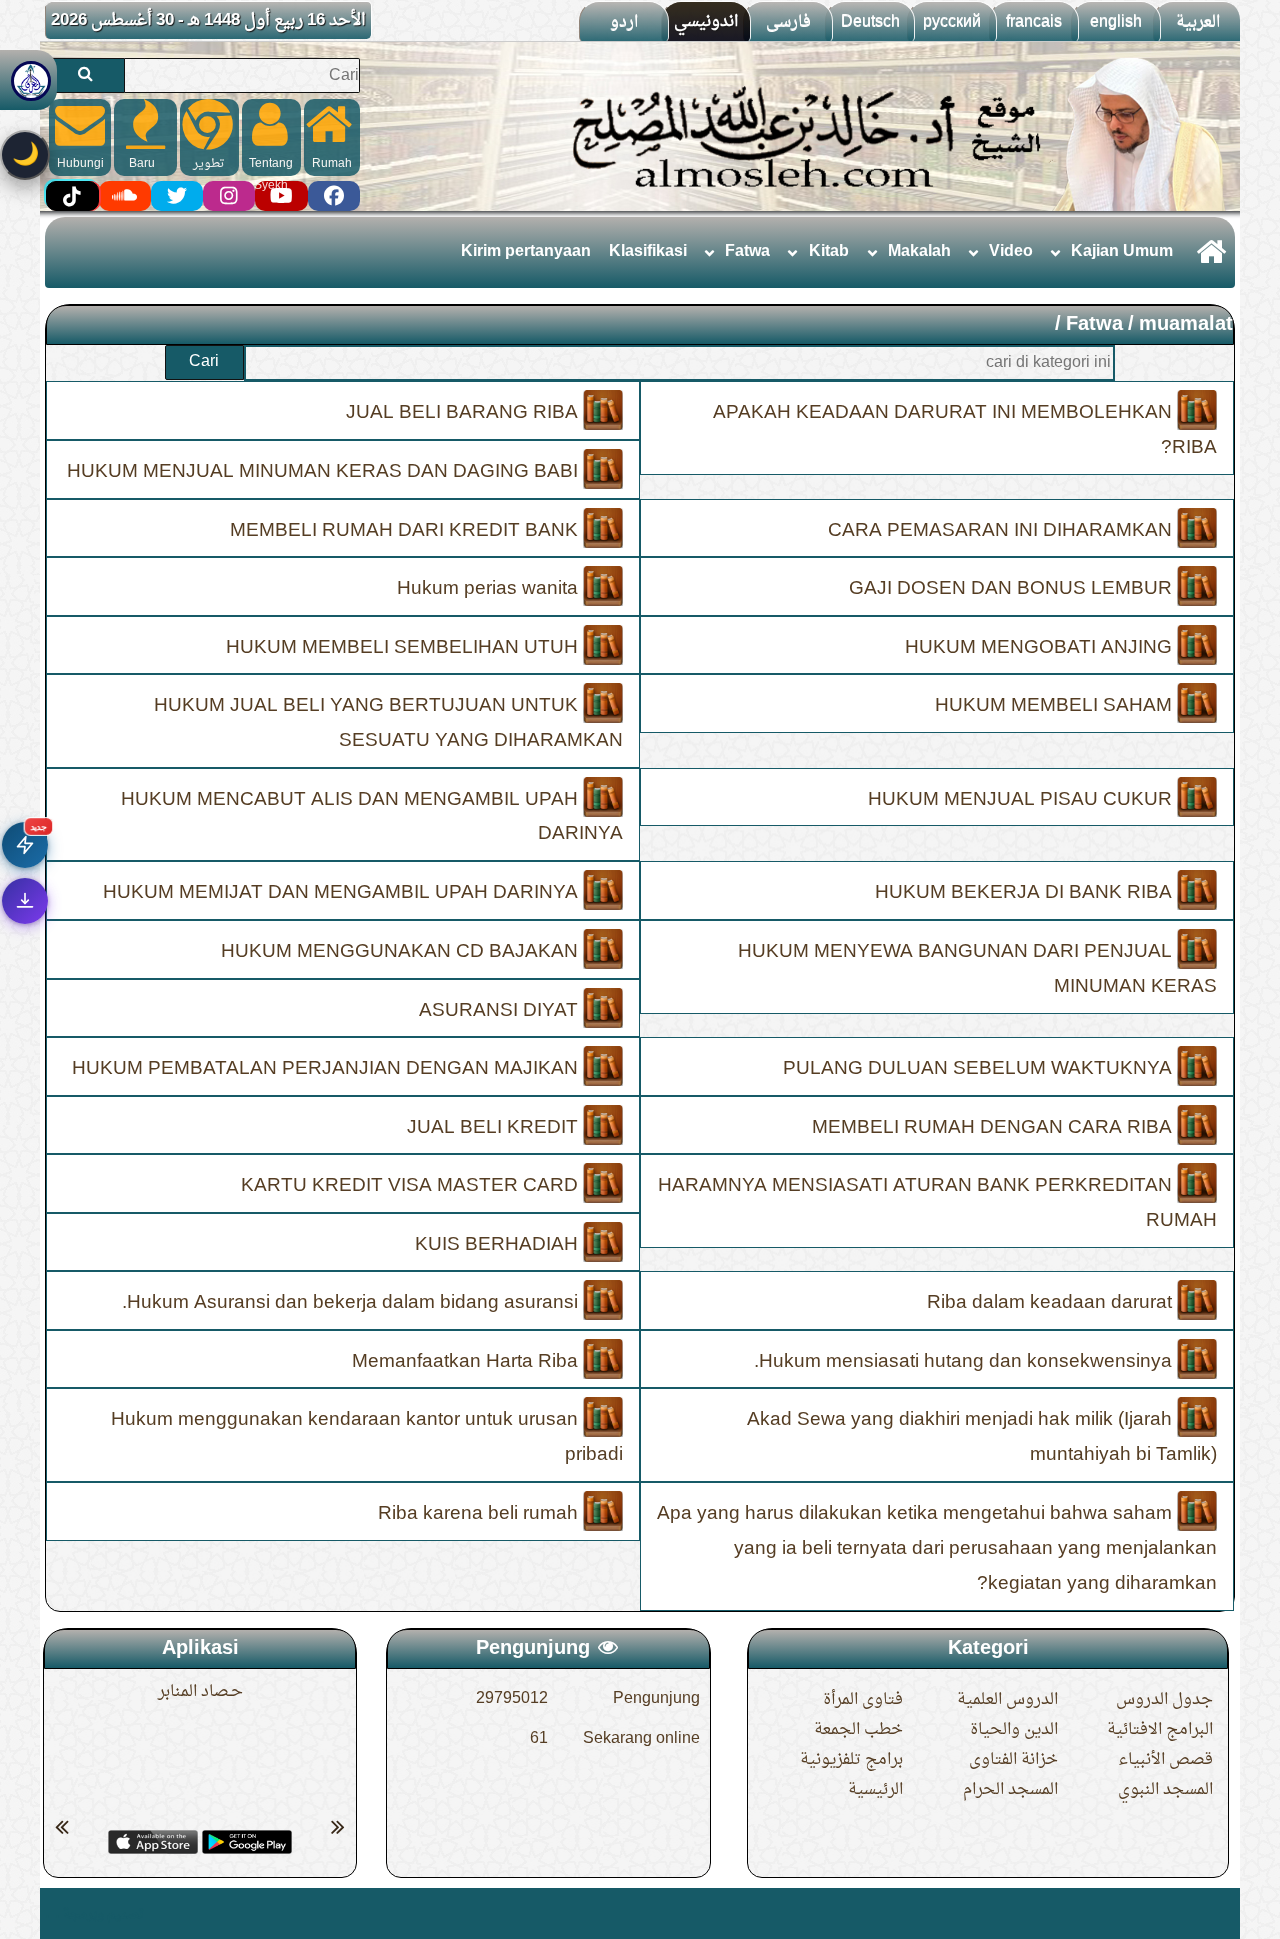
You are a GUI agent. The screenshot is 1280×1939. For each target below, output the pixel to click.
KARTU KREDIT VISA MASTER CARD (412, 1186)
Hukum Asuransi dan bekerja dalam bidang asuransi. (352, 1303)
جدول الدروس (1164, 1700)
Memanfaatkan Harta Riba (467, 1361)
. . (52, 1913)
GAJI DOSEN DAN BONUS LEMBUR (1013, 589)
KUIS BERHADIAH (499, 1244)
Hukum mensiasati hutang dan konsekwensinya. (965, 1361)
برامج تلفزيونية (851, 1760)
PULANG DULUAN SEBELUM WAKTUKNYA (980, 1069)
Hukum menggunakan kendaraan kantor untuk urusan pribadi (367, 1437)
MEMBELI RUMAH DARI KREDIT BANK (406, 530)
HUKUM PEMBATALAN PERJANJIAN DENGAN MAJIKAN (327, 1069)
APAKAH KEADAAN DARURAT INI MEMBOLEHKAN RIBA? (965, 430)
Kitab (829, 252)
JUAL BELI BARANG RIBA (464, 413)
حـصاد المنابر (200, 1692)
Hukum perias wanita (490, 589)
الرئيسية (875, 1790)
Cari (204, 362)
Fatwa (747, 252)
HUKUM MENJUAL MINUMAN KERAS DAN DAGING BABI (325, 472)
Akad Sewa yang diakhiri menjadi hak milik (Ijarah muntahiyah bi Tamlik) (982, 1437)
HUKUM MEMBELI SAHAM (1056, 706)
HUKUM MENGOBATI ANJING (1041, 647)
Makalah (919, 252)
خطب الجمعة (858, 1730)
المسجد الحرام (1010, 1790)
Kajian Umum (1122, 252)
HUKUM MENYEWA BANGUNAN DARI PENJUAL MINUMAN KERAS (977, 969)
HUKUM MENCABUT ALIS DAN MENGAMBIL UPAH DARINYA (372, 816)
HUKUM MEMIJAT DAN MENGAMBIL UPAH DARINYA (343, 893)
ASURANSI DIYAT (501, 1010)
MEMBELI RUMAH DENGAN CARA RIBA (994, 1127)
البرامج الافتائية (1160, 1730)
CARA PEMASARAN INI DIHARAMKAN (1002, 530)
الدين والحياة (1014, 1730)
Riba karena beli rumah (480, 1514)
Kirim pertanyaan (526, 252)
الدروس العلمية (1007, 1700)
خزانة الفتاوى (1013, 1760)
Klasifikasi (648, 252)
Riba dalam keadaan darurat (1052, 1303)
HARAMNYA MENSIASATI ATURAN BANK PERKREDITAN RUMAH (937, 1203)
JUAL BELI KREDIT (495, 1127)
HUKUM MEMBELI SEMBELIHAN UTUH (404, 647)
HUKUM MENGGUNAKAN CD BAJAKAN (402, 952)
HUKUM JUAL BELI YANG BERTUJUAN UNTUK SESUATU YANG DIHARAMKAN (388, 723)
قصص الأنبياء (1165, 1760)
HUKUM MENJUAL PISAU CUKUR (1022, 799)
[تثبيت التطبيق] (25, 901)
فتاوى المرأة (863, 1700)
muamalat (1186, 325)
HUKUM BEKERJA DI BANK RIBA (1026, 893)
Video (1011, 252)
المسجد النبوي (1165, 1790)
